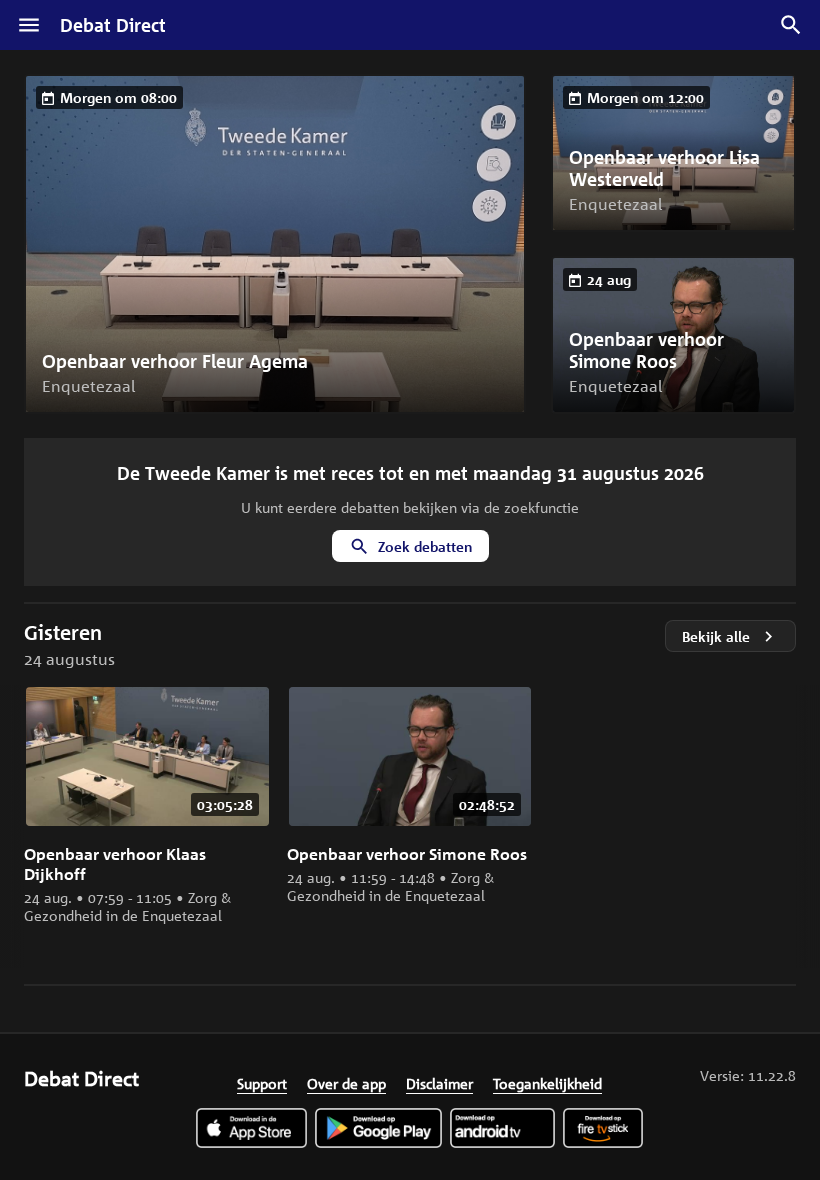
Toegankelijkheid (547, 1083)
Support (262, 1083)
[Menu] (29, 25)
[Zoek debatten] (791, 25)
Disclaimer (439, 1083)
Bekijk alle (716, 636)
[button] (275, 244)
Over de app (346, 1083)
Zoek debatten (425, 546)
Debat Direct (113, 25)
